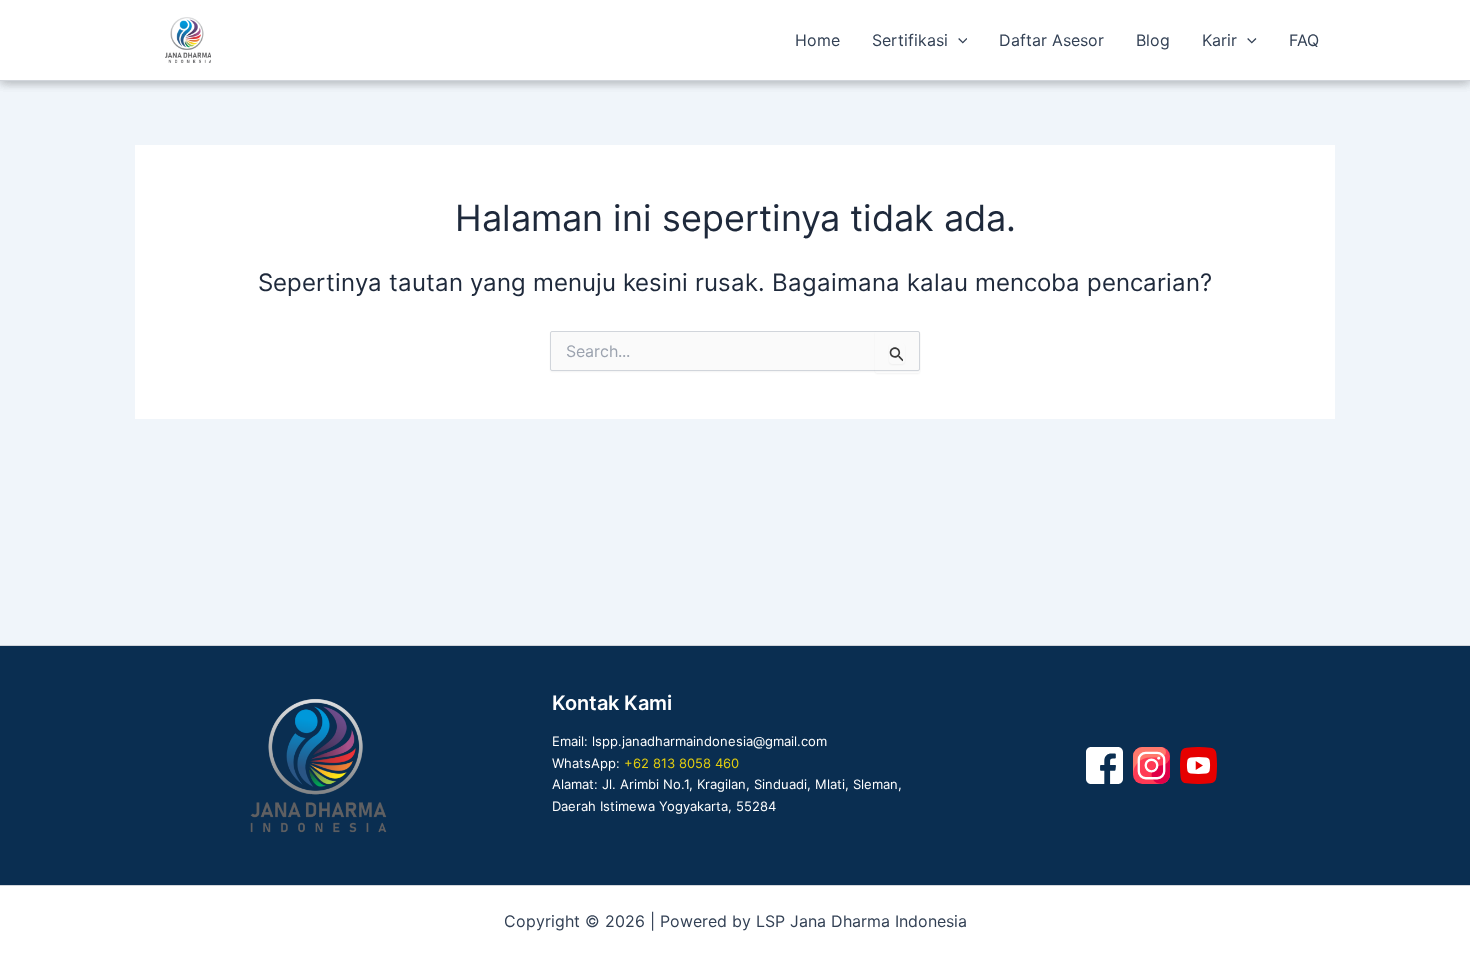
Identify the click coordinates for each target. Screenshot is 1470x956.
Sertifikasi (910, 40)
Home (817, 40)
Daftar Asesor (1051, 40)
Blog (1153, 40)
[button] (958, 40)
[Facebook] (1104, 765)
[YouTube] (1198, 765)
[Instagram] (1151, 765)
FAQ (1304, 40)
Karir (1219, 40)
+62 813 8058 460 (681, 763)
